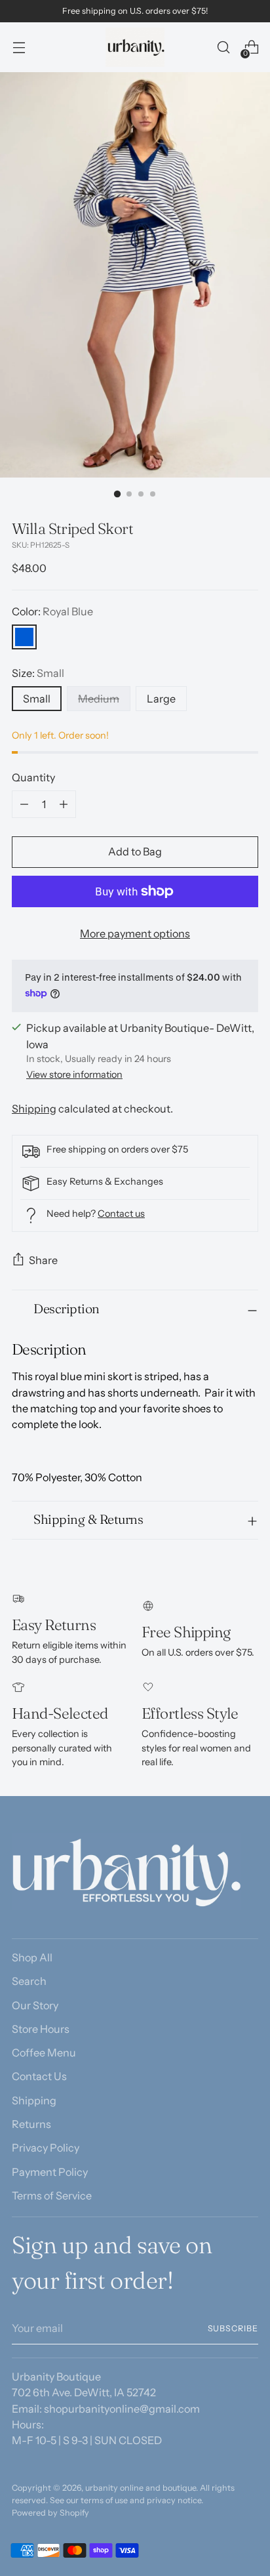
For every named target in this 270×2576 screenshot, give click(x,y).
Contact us (121, 1214)
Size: (38, 673)
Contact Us (39, 2076)
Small (37, 699)
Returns (31, 2124)
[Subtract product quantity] (24, 804)
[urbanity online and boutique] (135, 47)
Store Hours (41, 2029)
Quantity (33, 777)
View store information (74, 1074)
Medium (99, 699)
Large (161, 699)
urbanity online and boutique (141, 2488)
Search (29, 1981)
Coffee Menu (44, 2053)
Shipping (34, 1109)
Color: (52, 611)
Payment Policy (50, 2172)
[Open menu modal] (19, 48)
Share (43, 1260)
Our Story (35, 2005)
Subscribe (233, 2328)
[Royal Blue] (24, 637)
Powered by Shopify (50, 2513)
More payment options (135, 933)
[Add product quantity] (64, 804)
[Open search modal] (223, 48)
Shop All (32, 1957)
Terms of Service (52, 2196)
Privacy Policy (46, 2148)
